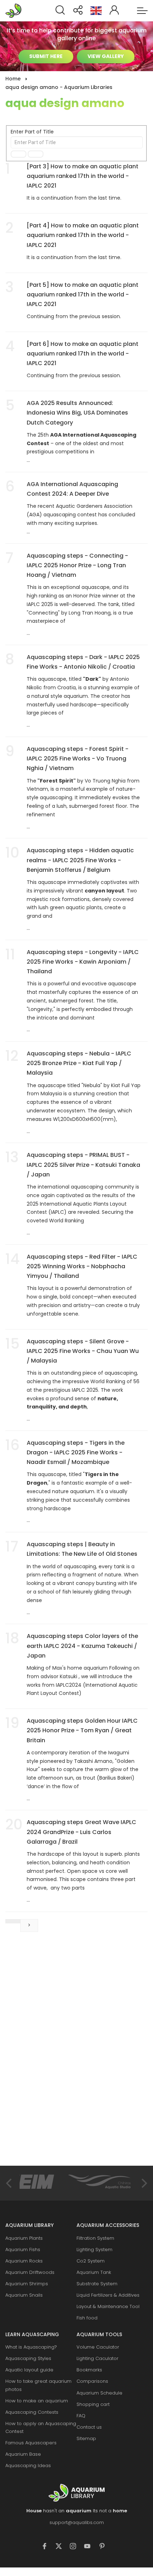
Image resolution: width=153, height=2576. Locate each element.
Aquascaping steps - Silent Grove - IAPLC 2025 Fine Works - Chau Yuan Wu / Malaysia (83, 1351)
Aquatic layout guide (29, 2370)
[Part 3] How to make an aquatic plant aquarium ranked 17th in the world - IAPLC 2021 (83, 176)
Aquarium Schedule (99, 2393)
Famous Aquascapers (31, 2443)
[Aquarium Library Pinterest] (105, 2547)
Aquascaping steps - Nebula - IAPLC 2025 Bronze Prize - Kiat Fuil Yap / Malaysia (79, 1063)
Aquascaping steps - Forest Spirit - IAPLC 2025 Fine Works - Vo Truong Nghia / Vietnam (78, 758)
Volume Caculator (98, 2347)
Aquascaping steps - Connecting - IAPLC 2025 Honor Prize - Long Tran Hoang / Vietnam (77, 565)
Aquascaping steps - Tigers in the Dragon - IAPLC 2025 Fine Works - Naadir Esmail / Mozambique (76, 1452)
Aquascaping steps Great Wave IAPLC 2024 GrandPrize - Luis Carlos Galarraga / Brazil (81, 1832)
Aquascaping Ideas (28, 2466)
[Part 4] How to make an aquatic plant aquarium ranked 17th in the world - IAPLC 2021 (83, 235)
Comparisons (92, 2381)
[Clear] (36, 154)
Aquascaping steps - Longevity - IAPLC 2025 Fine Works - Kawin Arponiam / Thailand (83, 962)
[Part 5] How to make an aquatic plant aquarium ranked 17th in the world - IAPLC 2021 (83, 294)
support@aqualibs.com (77, 2522)
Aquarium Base (23, 2454)
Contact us (89, 2427)
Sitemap (86, 2438)
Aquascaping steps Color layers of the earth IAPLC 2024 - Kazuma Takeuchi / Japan (82, 1646)
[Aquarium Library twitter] (62, 2547)
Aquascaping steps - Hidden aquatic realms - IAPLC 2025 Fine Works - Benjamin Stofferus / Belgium (80, 860)
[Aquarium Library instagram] (76, 2547)
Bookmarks (89, 2370)
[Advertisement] (59, 2056)
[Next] (143, 2183)
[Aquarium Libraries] (76, 2493)
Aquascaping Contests (32, 2412)
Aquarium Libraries (16, 11)
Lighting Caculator (97, 2358)
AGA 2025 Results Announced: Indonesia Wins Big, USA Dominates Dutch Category (77, 413)
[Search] (19, 154)
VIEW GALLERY (106, 56)
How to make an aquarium (37, 2401)
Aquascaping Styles (28, 2358)
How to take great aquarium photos (38, 2385)
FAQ (81, 2416)
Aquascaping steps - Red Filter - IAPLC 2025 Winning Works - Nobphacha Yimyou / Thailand (82, 1266)
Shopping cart (93, 2404)
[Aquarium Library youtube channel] (91, 2547)
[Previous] (10, 2183)
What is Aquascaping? (31, 2347)
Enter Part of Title (33, 132)
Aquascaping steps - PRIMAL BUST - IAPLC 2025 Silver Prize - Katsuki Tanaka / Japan (83, 1165)
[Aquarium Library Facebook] (48, 2547)
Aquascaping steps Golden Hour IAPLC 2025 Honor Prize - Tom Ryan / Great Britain (82, 1730)
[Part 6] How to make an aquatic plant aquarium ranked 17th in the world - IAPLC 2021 (83, 354)
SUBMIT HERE (46, 56)
